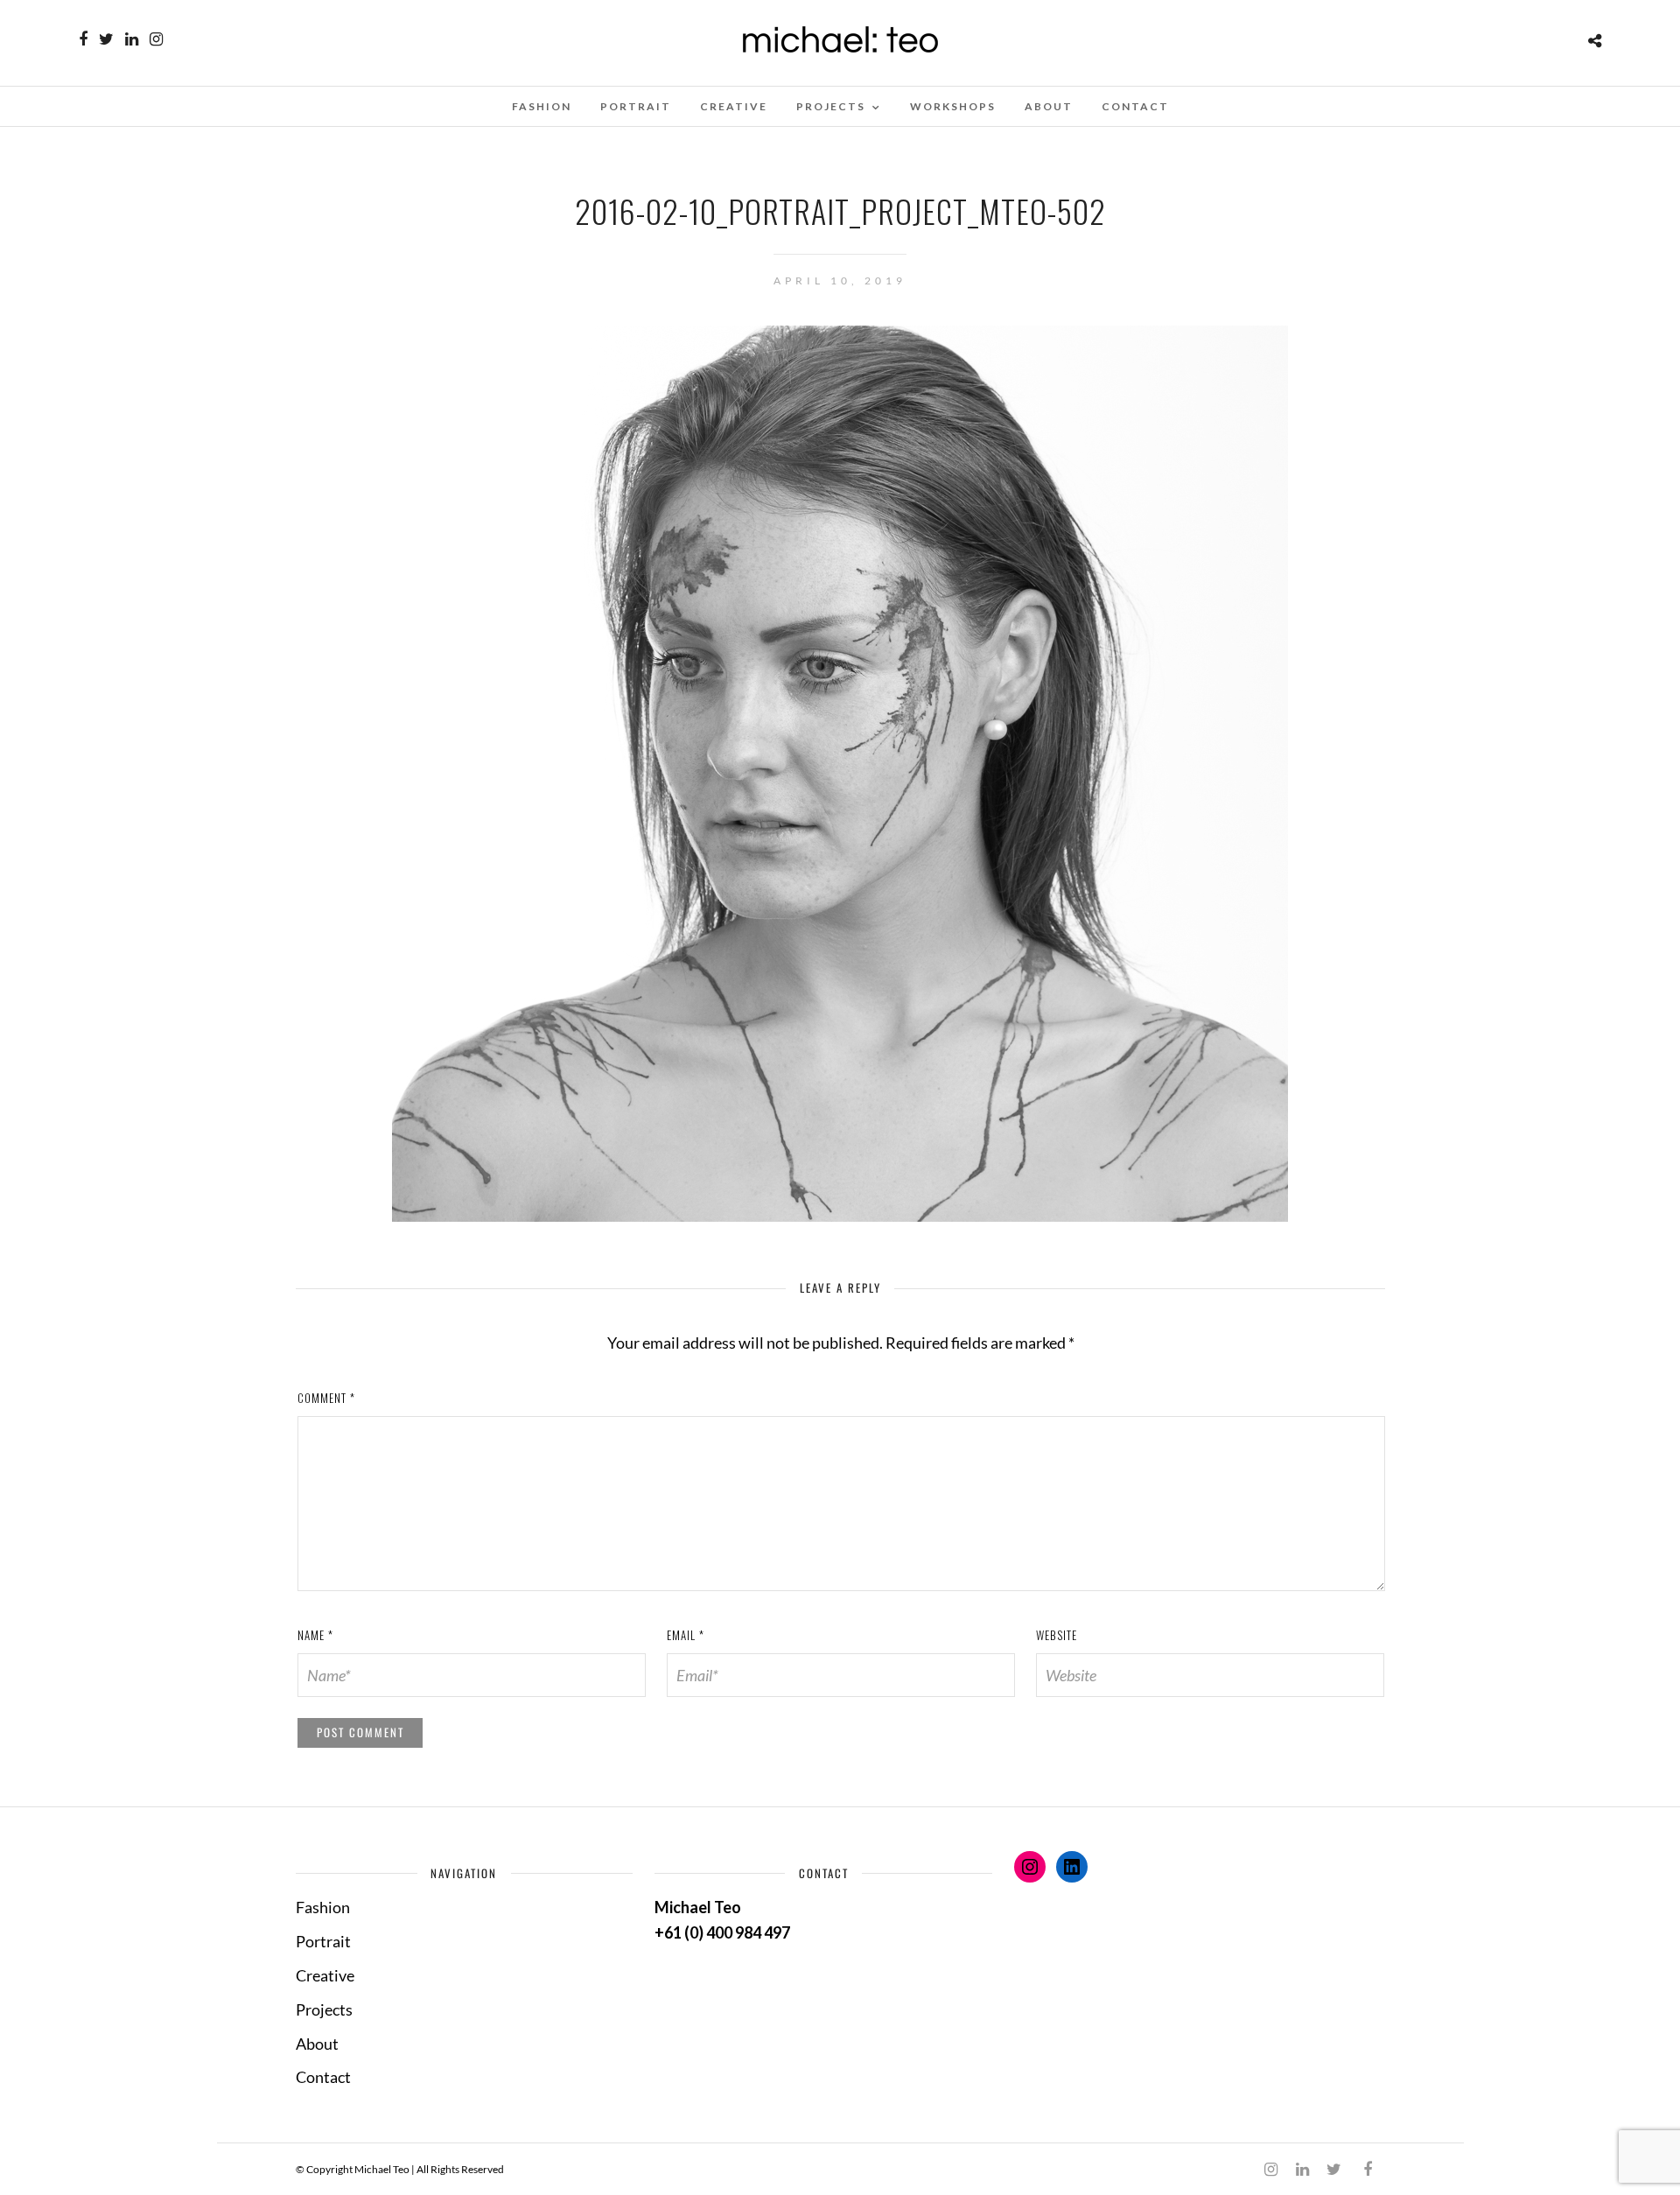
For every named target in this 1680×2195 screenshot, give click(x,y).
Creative (734, 106)
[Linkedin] (132, 39)
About (1049, 106)
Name (315, 1635)
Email (686, 1635)
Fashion (542, 106)
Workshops (953, 106)
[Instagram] (156, 39)
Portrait (636, 106)
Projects (831, 106)
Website (1057, 1635)
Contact (1135, 106)
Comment (326, 1398)
